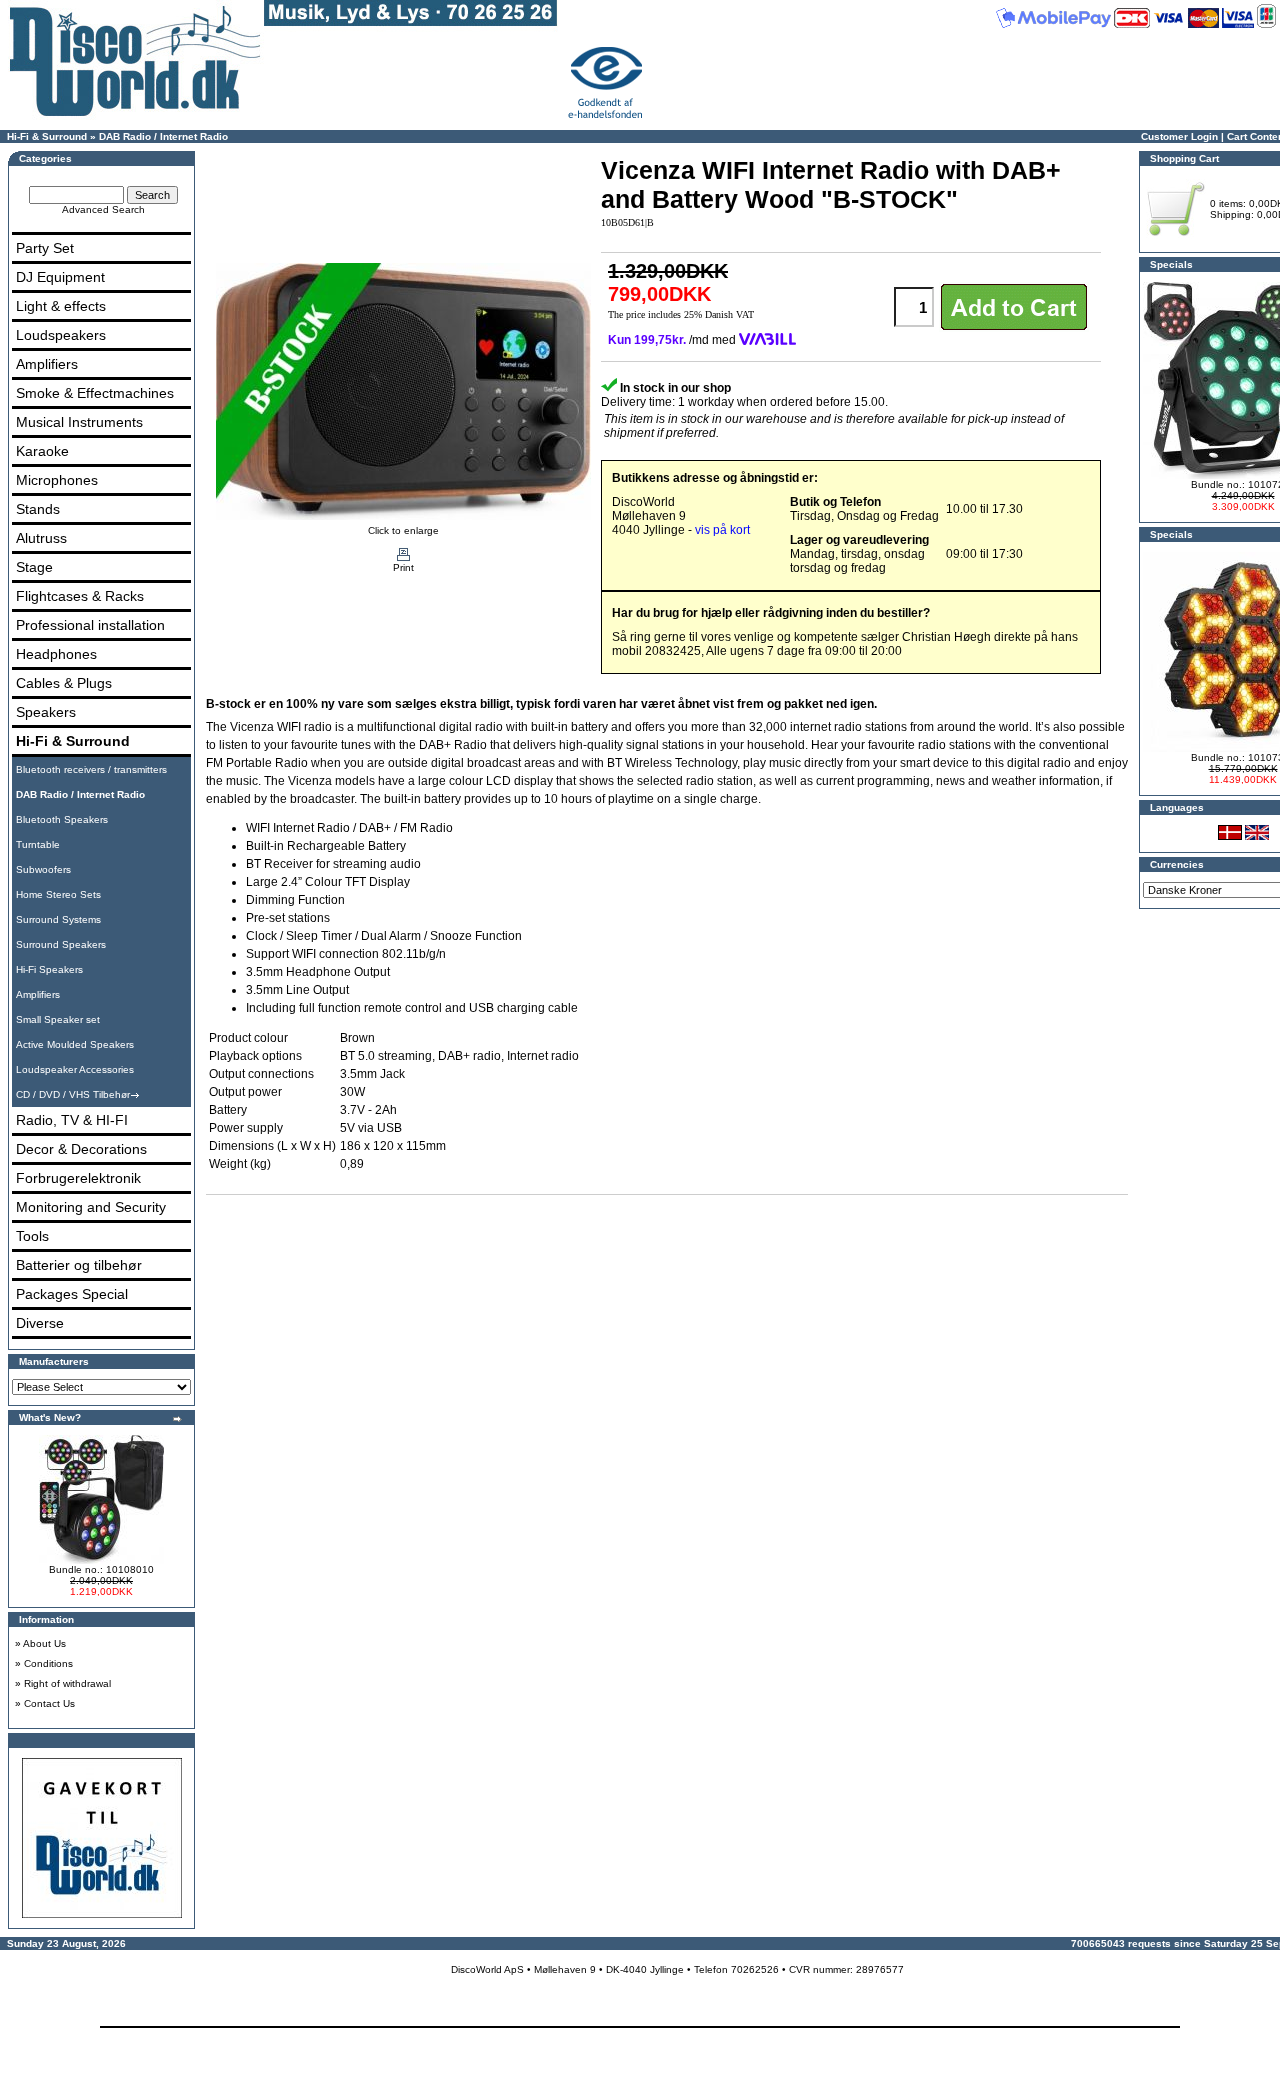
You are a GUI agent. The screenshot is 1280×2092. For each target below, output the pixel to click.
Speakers (46, 712)
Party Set (45, 248)
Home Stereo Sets (58, 894)
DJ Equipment (60, 277)
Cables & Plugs (64, 683)
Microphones (57, 480)
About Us (44, 1643)
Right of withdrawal (67, 1683)
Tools (32, 1236)
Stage (34, 567)
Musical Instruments (79, 422)
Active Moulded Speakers (75, 1044)
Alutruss (41, 538)
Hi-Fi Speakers (49, 969)
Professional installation (90, 625)
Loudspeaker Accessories (75, 1069)
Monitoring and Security (91, 1207)
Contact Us (49, 1703)
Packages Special (72, 1294)
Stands (38, 509)
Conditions (48, 1663)
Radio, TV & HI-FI (72, 1120)
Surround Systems (58, 919)
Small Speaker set (58, 1019)
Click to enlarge (403, 530)
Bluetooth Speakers (62, 819)
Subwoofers (43, 869)
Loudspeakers (61, 335)
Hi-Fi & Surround (47, 136)
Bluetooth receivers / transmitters (91, 769)
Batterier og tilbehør (79, 1265)
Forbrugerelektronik (78, 1178)
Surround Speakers (61, 944)
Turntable (38, 844)
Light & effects (61, 306)
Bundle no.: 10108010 (101, 1569)
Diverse (40, 1323)
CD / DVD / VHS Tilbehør (73, 1094)
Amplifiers (47, 364)
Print (403, 567)
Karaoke (42, 451)
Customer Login (1179, 136)
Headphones (56, 654)
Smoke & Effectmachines (95, 393)
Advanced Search (103, 209)
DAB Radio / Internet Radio (163, 136)
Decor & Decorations (81, 1149)
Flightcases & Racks (80, 596)
